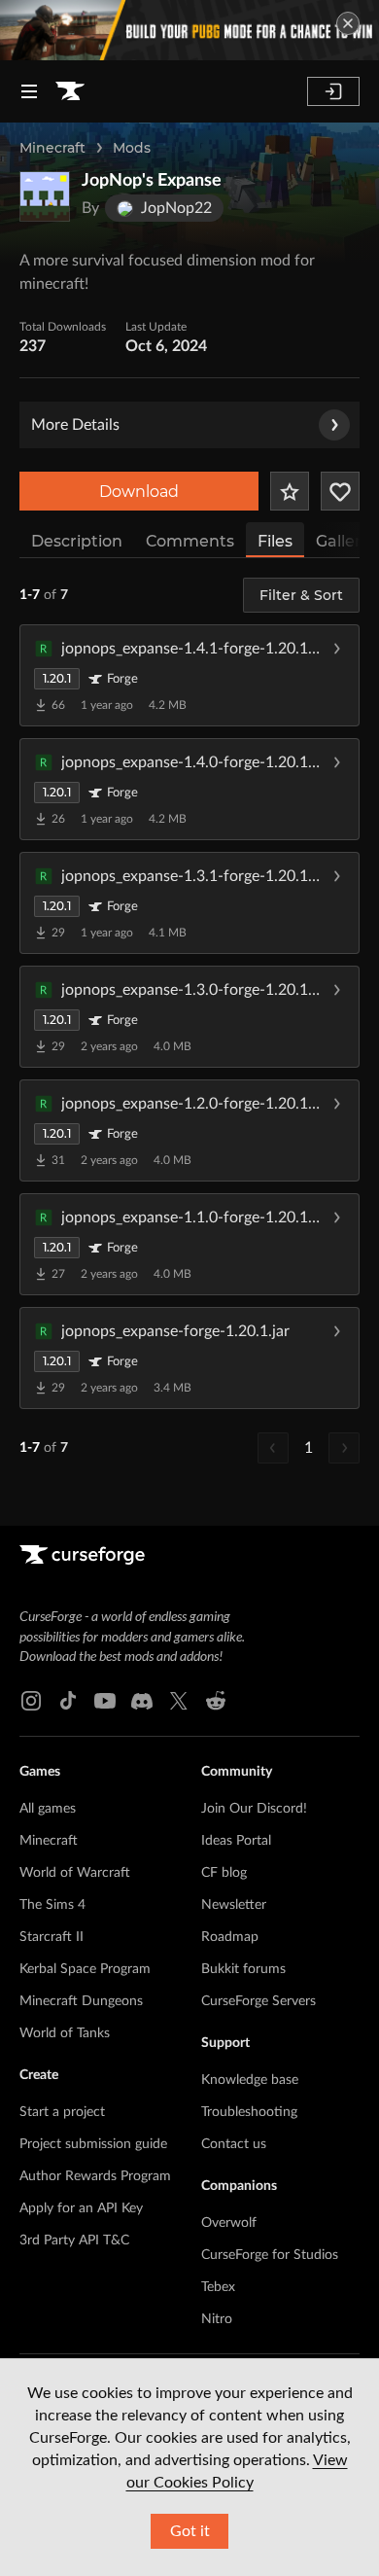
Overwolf (229, 2223)
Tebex (218, 2287)
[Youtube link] (105, 1701)
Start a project (62, 2112)
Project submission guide (93, 2144)
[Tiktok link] (68, 1701)
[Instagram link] (31, 1701)
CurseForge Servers (258, 2001)
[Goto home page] (70, 91)
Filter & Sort (301, 595)
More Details (75, 425)
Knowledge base (250, 2080)
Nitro (217, 2319)
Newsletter (234, 1905)
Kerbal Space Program (85, 1969)
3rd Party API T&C (74, 2241)
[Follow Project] (340, 491)
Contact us (234, 2144)
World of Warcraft (75, 1873)
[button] (189, 675)
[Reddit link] (216, 1701)
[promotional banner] (189, 30)
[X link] (179, 1701)
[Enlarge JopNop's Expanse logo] (45, 196)
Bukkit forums (243, 1969)
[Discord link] (142, 1701)
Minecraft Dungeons (81, 2001)
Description (77, 541)
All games (48, 1809)
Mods (132, 148)
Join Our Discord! (254, 1809)
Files (275, 541)
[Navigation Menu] (29, 91)
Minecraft (52, 148)
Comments (190, 541)
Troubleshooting (249, 2112)
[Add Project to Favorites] (290, 491)
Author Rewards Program (95, 2176)
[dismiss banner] (348, 23)
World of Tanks (65, 2033)
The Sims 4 (52, 1905)
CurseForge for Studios (270, 2255)
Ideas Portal (236, 1841)
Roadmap (230, 1937)
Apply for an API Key (81, 2208)
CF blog (224, 1873)
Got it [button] (190, 2531)
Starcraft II (52, 1937)
